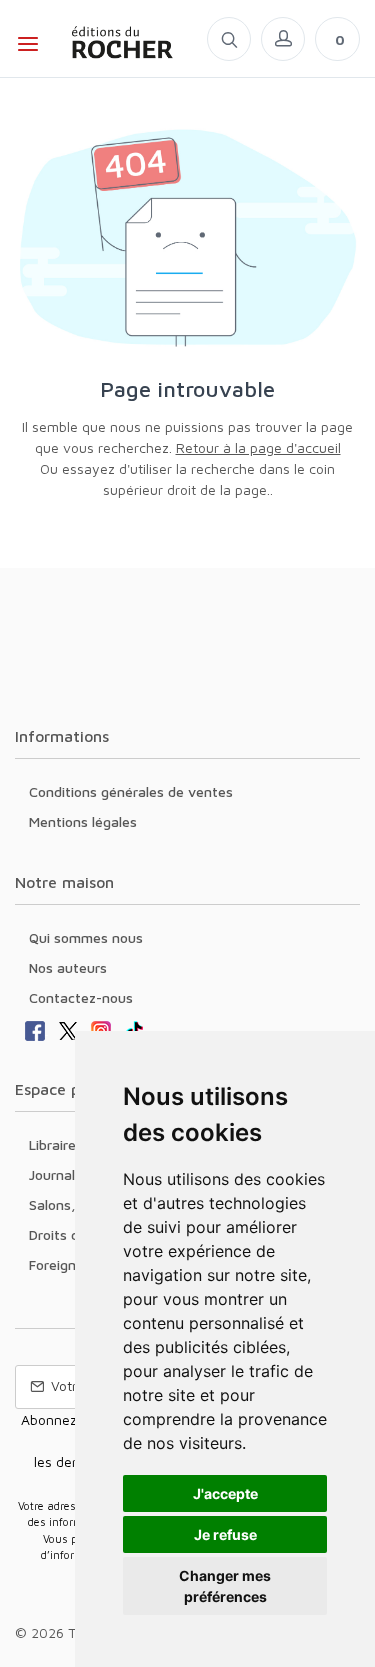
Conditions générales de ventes (131, 791)
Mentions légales (83, 821)
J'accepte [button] (225, 1493)
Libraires (56, 1144)
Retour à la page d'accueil (258, 447)
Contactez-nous (81, 997)
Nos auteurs (68, 967)
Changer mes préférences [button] (225, 1586)
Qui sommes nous (86, 937)
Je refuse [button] (225, 1534)
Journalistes (67, 1174)
